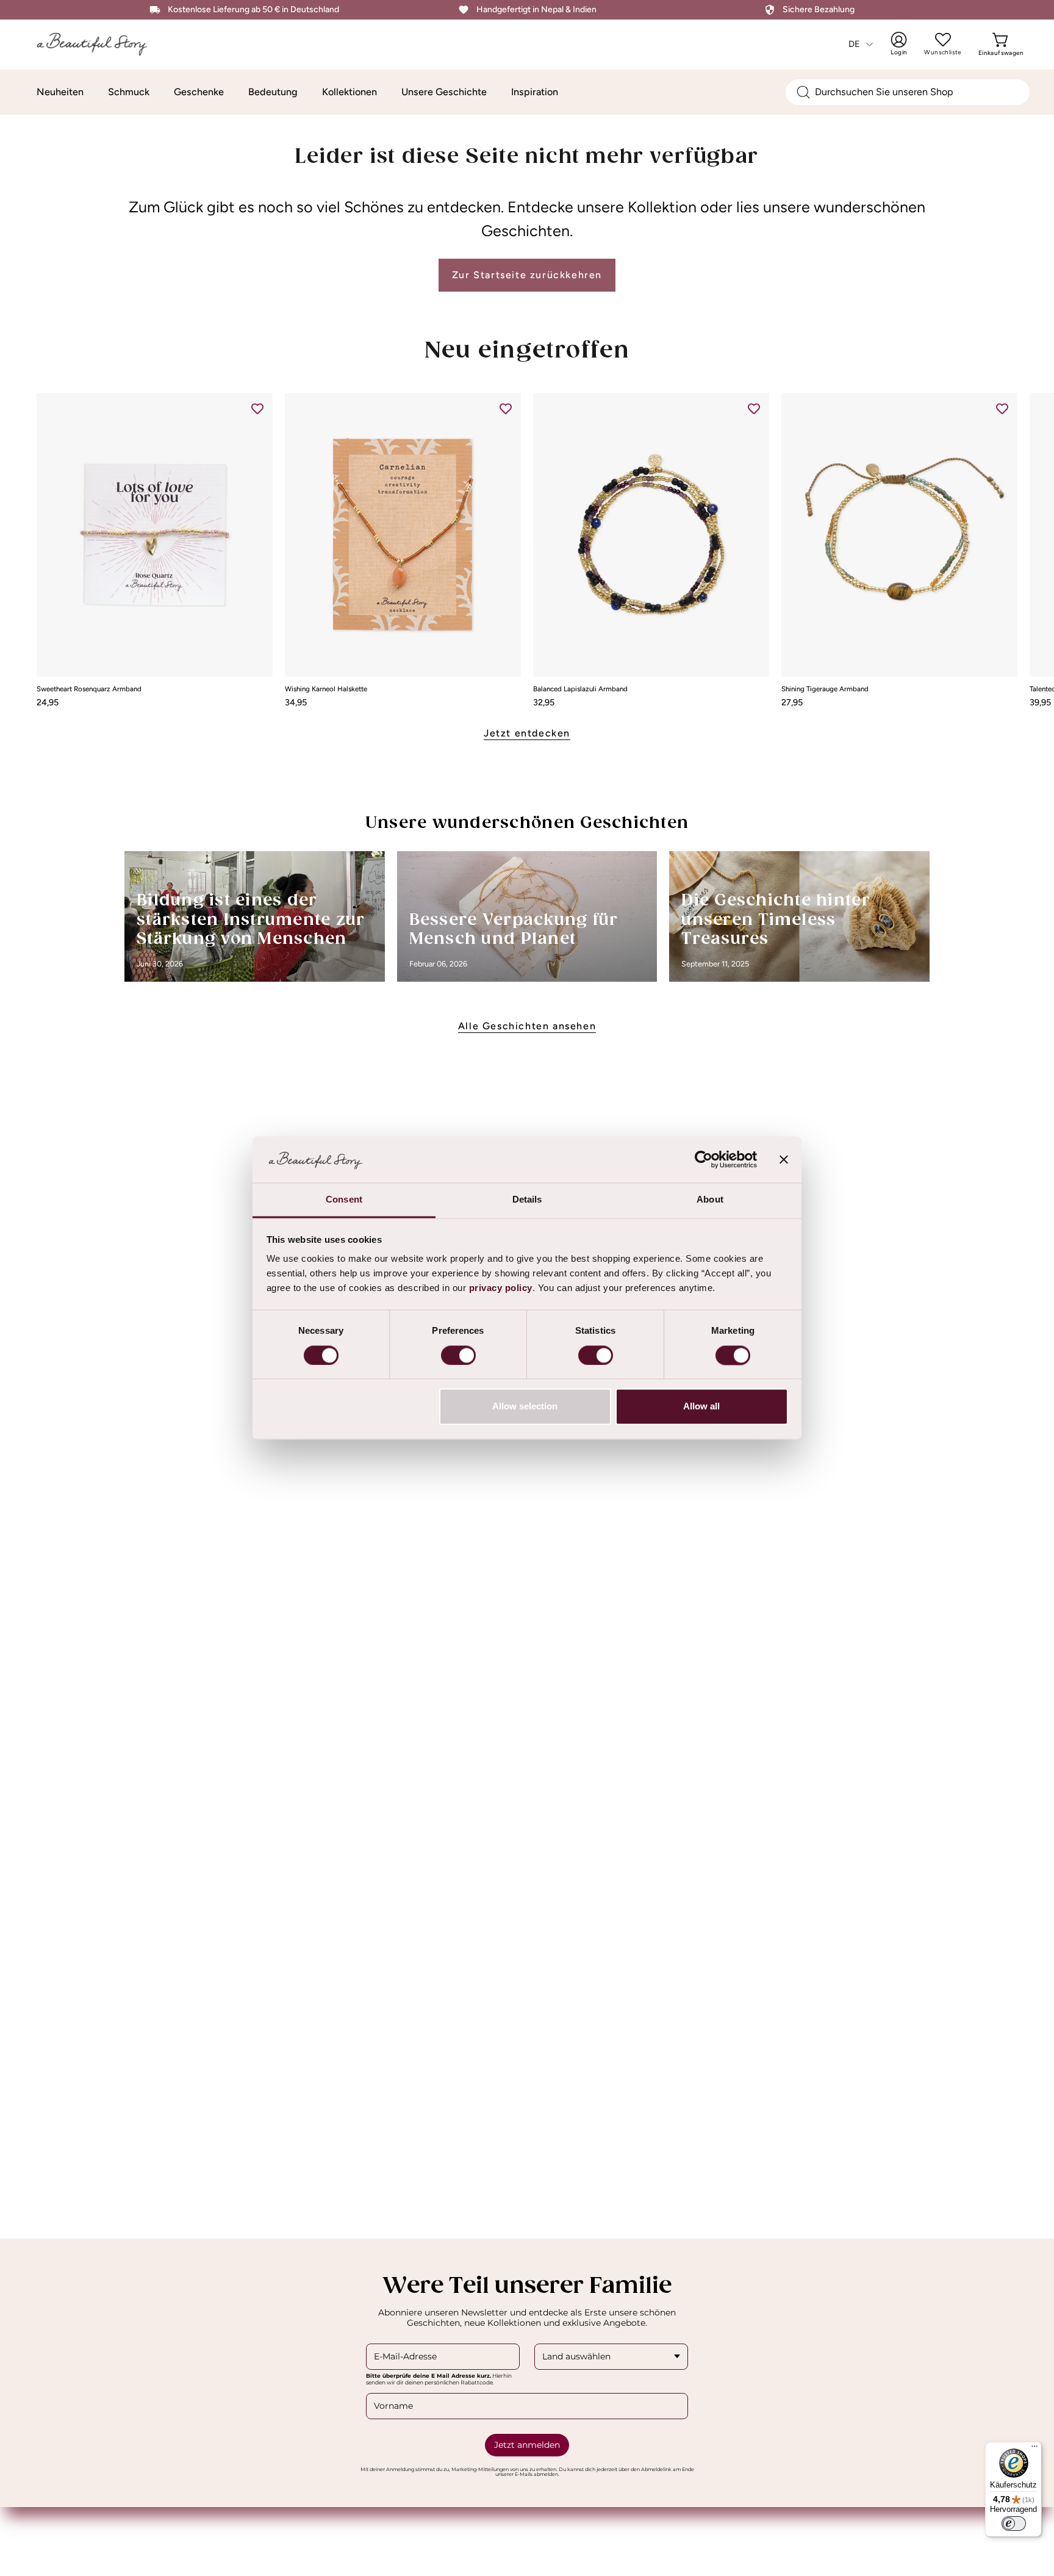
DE (855, 44)
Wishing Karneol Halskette (326, 689)
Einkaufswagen (1001, 44)
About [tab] (710, 1200)
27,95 (792, 702)
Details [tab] (527, 1200)
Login (907, 44)
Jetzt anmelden (527, 2445)
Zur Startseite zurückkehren (527, 275)
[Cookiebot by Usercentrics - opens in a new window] (704, 1160)
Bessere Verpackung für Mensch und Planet (514, 930)
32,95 (544, 702)
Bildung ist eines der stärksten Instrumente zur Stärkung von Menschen (251, 920)
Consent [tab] (344, 1200)
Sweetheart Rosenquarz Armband (89, 689)
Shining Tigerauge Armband (825, 689)
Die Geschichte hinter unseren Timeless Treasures (776, 920)
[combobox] (908, 92)
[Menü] (1034, 2449)
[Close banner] (784, 1160)
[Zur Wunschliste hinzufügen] (257, 408)
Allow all (701, 1407)
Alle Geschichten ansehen (527, 1026)
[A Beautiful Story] (101, 44)
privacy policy (501, 1288)
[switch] (458, 1356)
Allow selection (525, 1407)
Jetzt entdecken (527, 733)
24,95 (48, 702)
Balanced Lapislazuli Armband (580, 689)
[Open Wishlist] (943, 40)
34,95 (296, 702)
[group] (527, 550)
